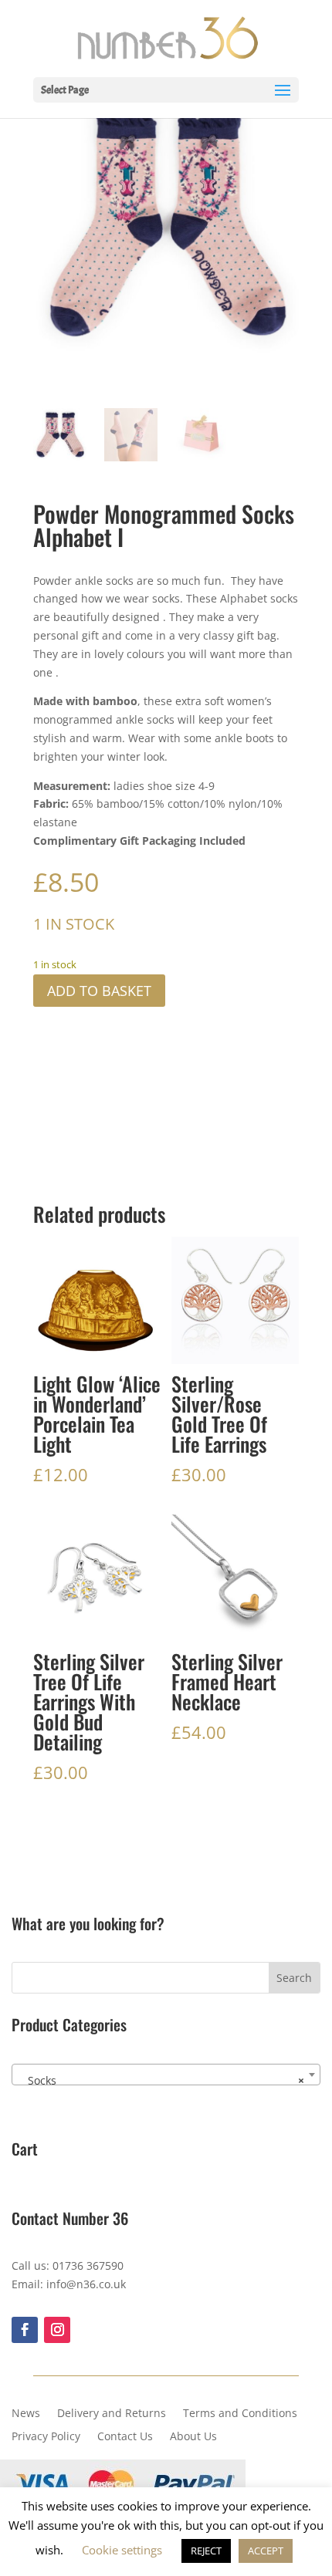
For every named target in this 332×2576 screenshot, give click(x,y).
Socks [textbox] (161, 2080)
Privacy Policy (46, 2437)
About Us (193, 2437)
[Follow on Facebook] (25, 2330)
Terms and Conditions (240, 2414)
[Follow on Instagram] (57, 2330)
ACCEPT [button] (266, 2551)
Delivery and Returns (112, 2414)
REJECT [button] (206, 2551)
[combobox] (166, 2075)
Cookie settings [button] (122, 2550)
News (26, 2414)
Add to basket (99, 991)
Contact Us (125, 2437)
